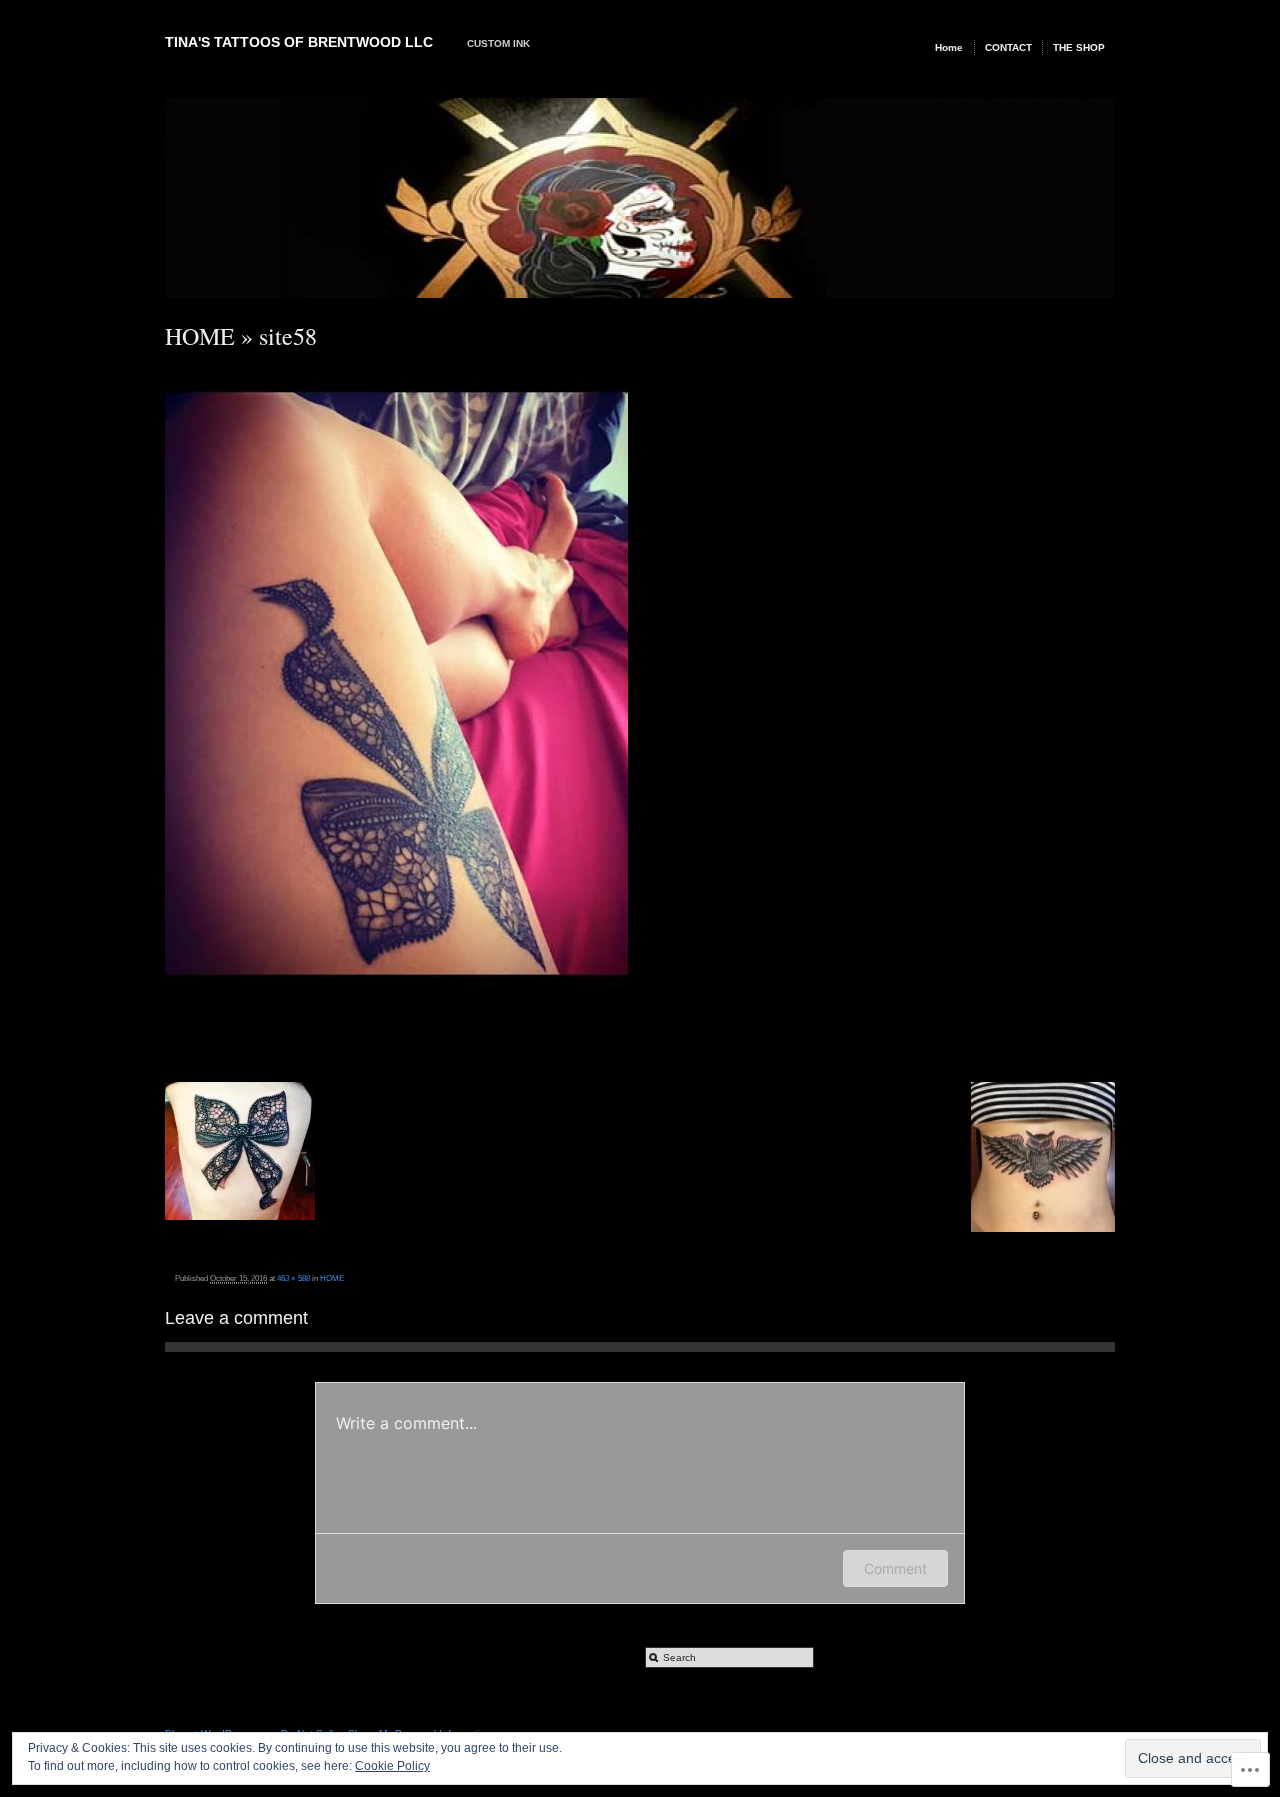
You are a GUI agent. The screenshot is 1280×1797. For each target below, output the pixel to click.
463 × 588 (293, 1278)
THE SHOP (1079, 47)
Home (949, 47)
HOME (200, 336)
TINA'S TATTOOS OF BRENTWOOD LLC (299, 42)
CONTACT (1008, 47)
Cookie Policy (392, 1766)
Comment (895, 1568)
